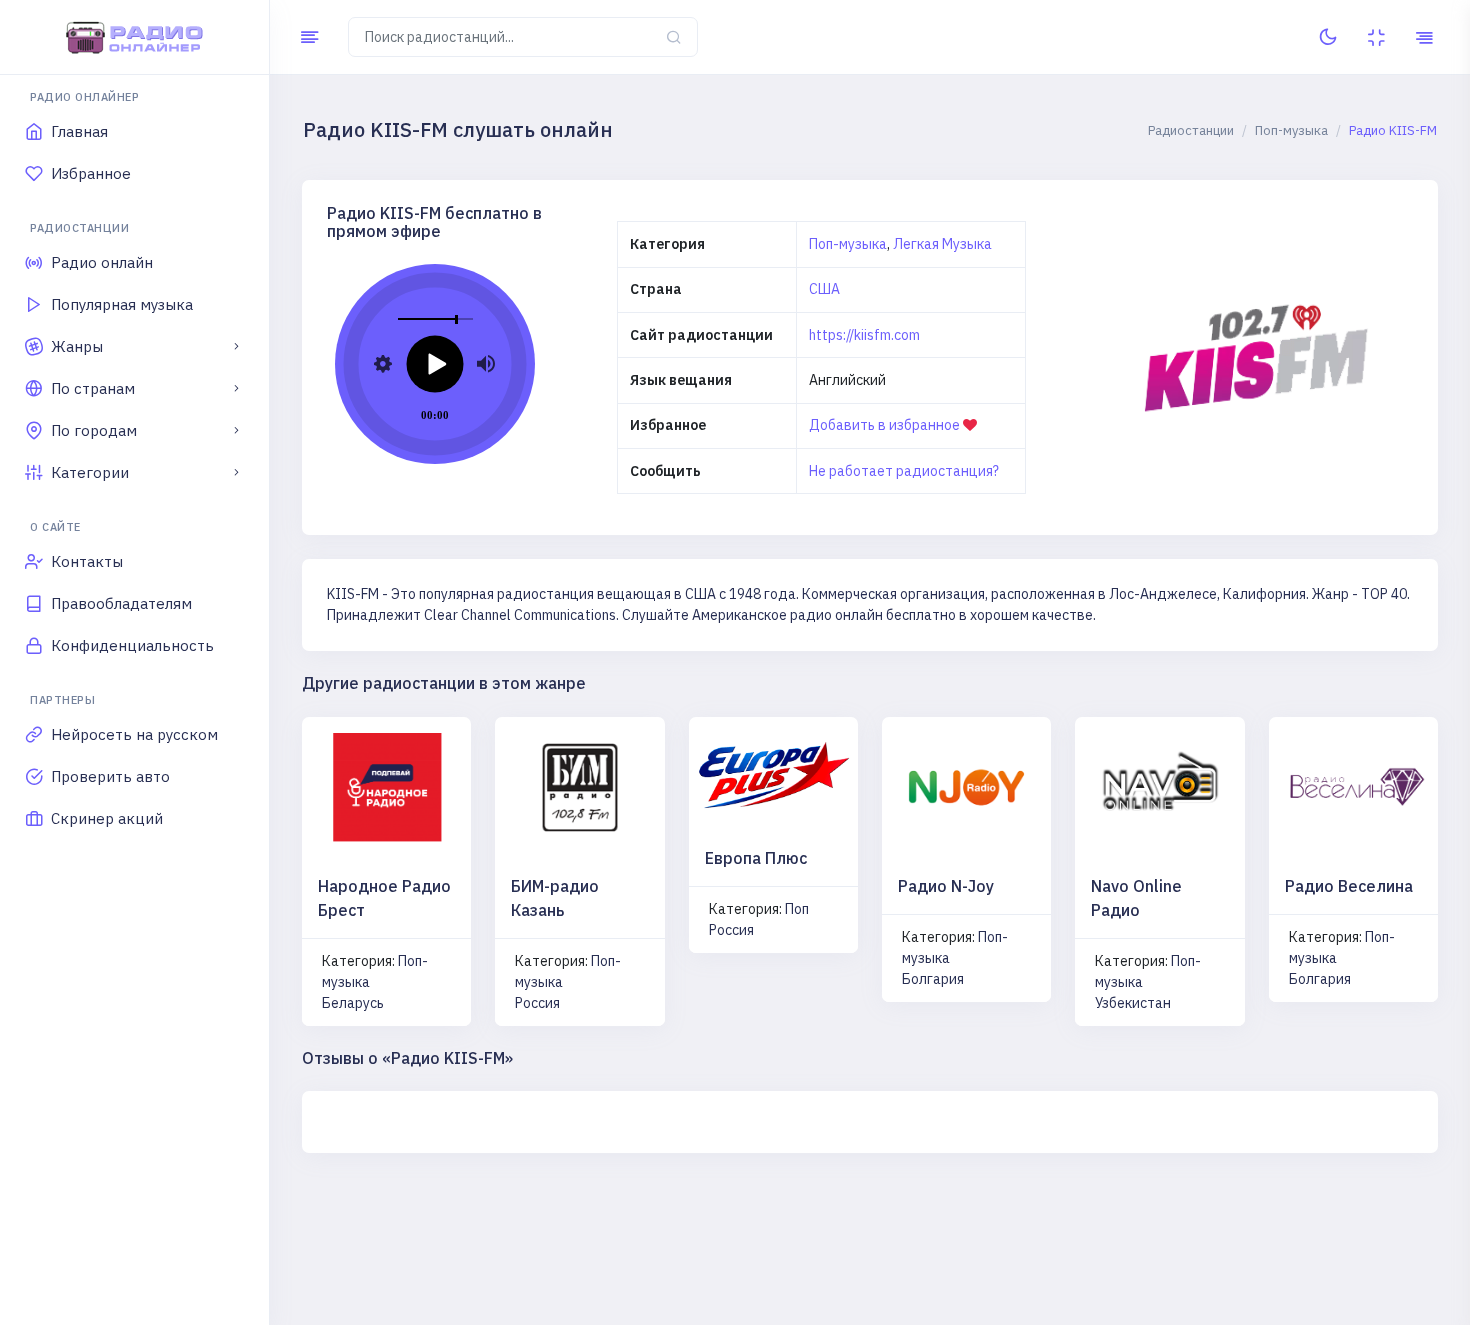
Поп (797, 909)
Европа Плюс (756, 858)
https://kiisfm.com (864, 335)
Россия (537, 1003)
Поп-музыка (848, 244)
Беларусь (353, 1003)
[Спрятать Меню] (309, 37)
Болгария (933, 979)
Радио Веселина (1349, 886)
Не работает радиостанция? (904, 471)
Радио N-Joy (946, 886)
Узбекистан (1133, 1003)
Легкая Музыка (942, 244)
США (824, 289)
